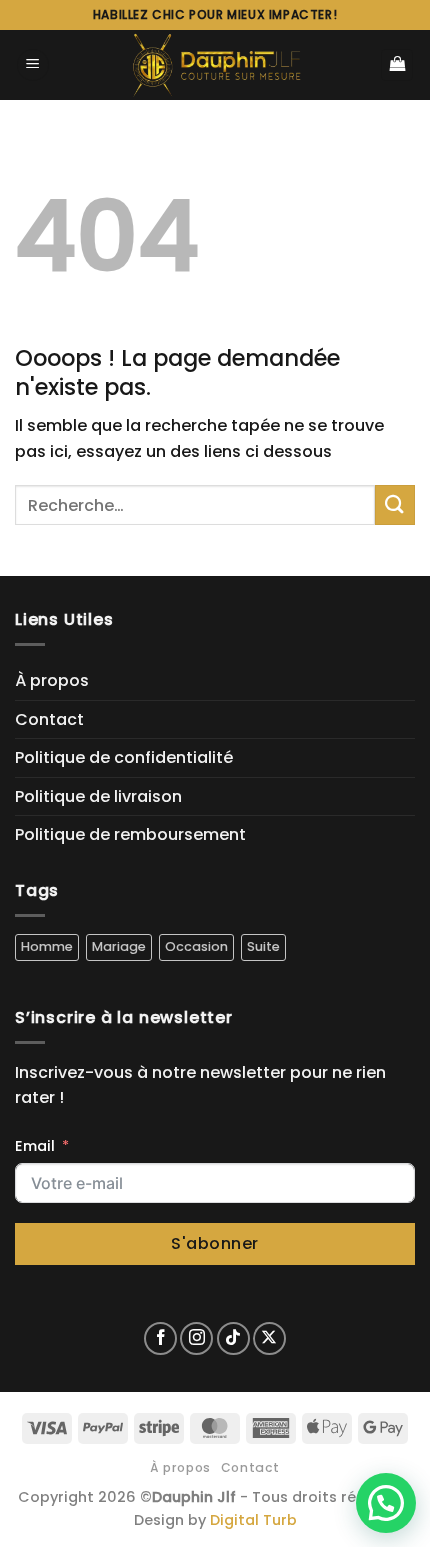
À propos (52, 680)
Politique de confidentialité (124, 757)
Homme (47, 946)
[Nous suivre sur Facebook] (160, 1338)
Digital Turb (253, 1520)
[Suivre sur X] (269, 1338)
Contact (49, 719)
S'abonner (214, 1243)
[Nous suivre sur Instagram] (196, 1338)
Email (35, 1146)
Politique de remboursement (130, 834)
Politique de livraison (98, 796)
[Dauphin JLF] (215, 65)
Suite (263, 946)
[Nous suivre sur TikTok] (233, 1338)
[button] (33, 65)
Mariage (119, 946)
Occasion (196, 946)
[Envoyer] (395, 504)
